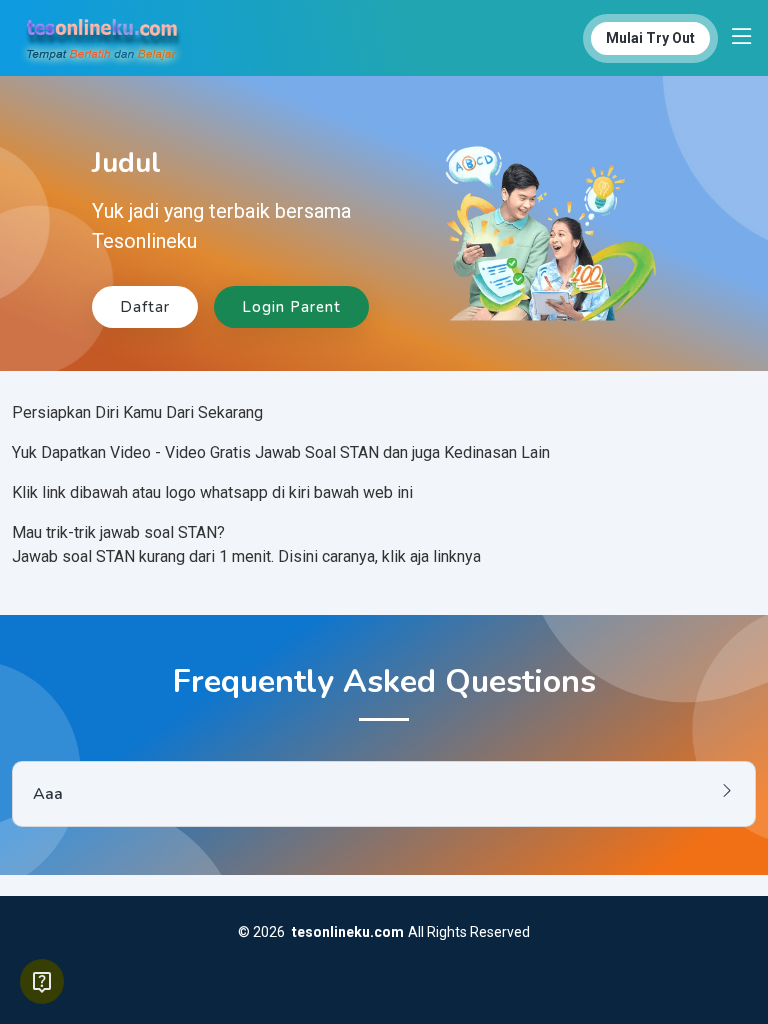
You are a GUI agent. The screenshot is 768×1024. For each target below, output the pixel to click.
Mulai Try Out (650, 38)
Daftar (145, 307)
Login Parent (291, 307)
